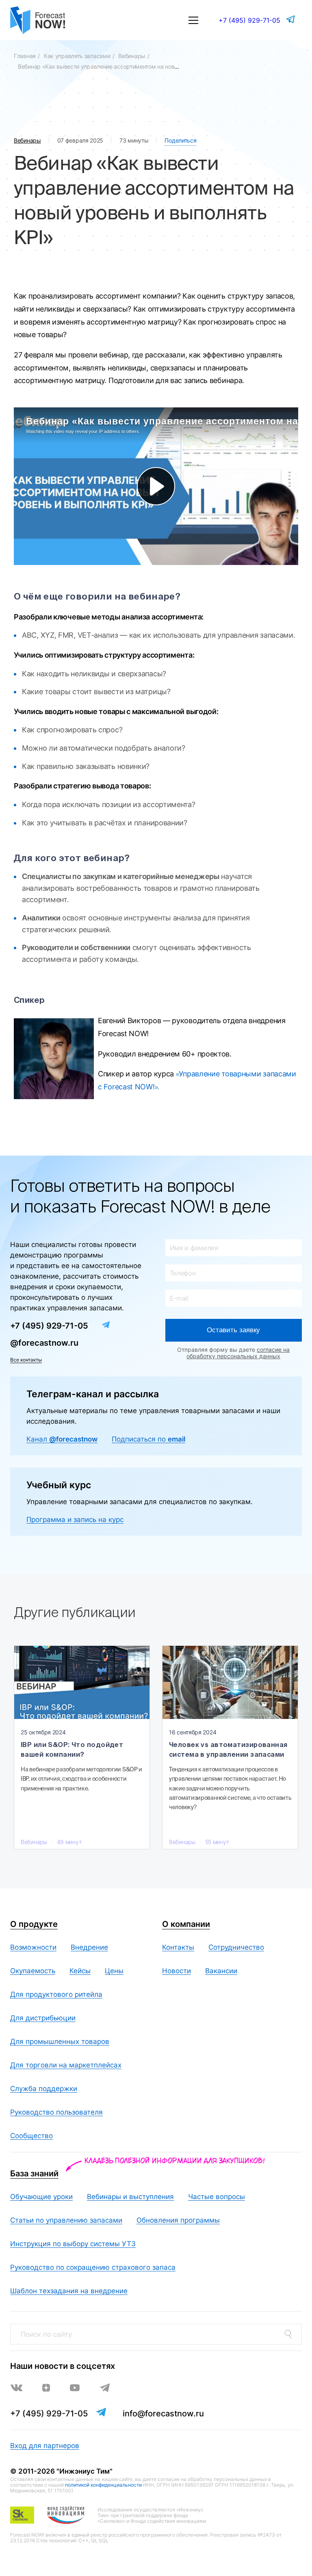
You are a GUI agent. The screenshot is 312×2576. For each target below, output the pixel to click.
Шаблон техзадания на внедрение (69, 2291)
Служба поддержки (44, 2089)
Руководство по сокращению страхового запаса (93, 2267)
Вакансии (221, 1971)
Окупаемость (33, 1971)
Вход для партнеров (45, 2446)
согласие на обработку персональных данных (238, 1353)
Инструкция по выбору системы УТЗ (73, 2244)
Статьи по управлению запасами (66, 2220)
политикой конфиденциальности (103, 2485)
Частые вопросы (217, 2197)
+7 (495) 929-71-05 (249, 20)
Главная (25, 56)
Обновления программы (178, 2220)
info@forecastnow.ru (163, 2414)
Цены (114, 1971)
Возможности (33, 1947)
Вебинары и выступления (130, 2197)
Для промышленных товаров (60, 2041)
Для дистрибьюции (43, 2018)
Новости (177, 1971)
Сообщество (31, 2136)
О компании (186, 1924)
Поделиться (180, 140)
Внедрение (89, 1947)
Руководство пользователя (56, 2112)
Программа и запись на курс (75, 1520)
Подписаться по (148, 1439)
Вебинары (132, 56)
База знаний (34, 2173)
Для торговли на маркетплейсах (66, 2065)
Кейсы (80, 1971)
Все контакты (26, 1360)
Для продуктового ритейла (56, 1994)
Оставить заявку (233, 1330)
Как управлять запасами (77, 56)
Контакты (178, 1947)
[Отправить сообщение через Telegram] (291, 19)
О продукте (34, 1924)
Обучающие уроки (41, 2197)
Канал (62, 1439)
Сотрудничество (236, 1947)
